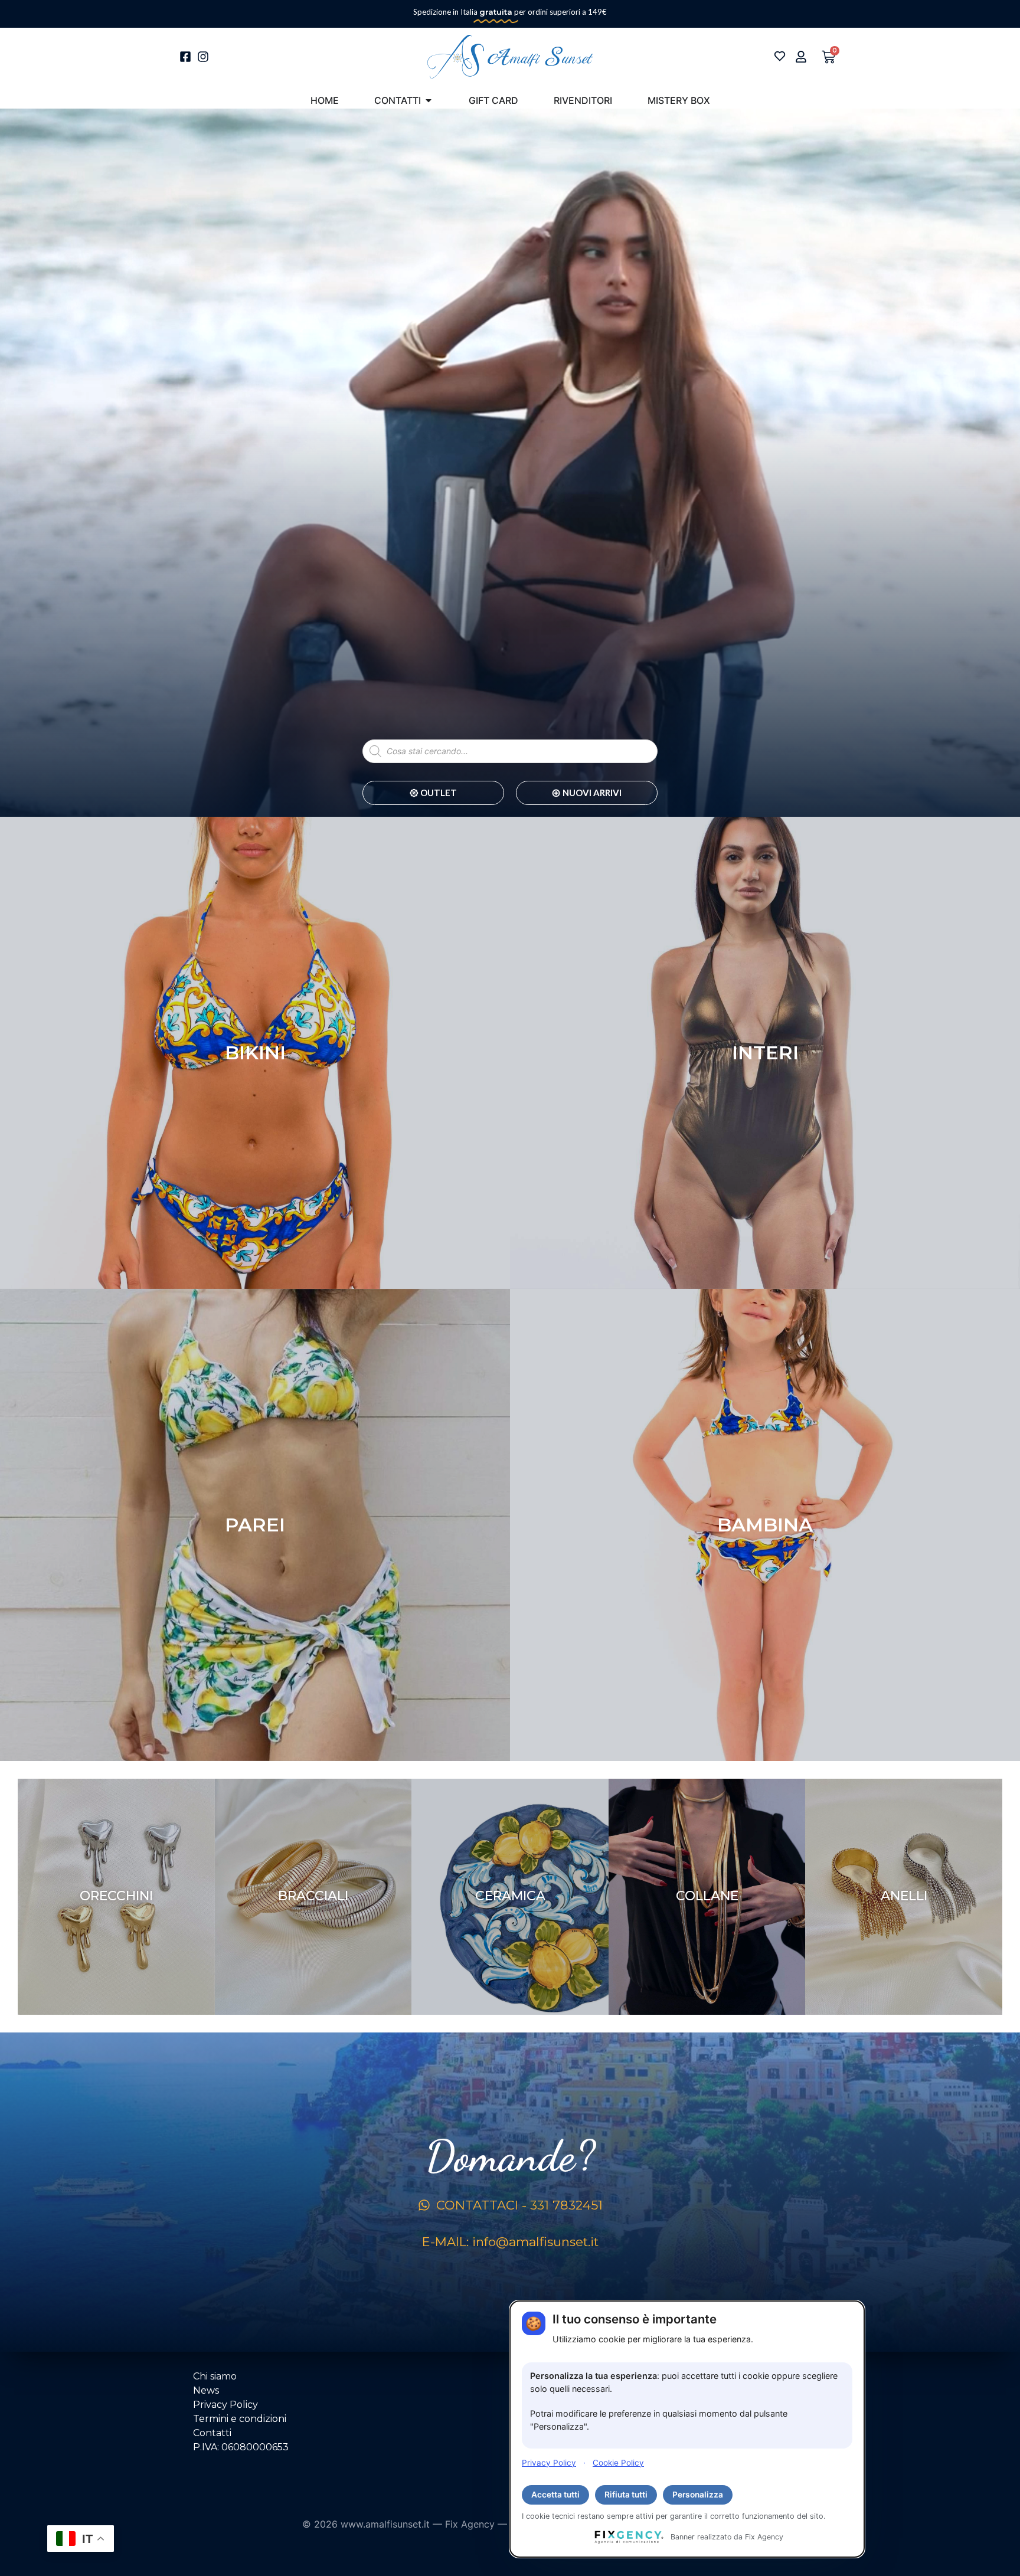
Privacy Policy (549, 2462)
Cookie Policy (618, 2462)
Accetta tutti (555, 2495)
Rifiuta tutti (626, 2495)
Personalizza (698, 2495)
